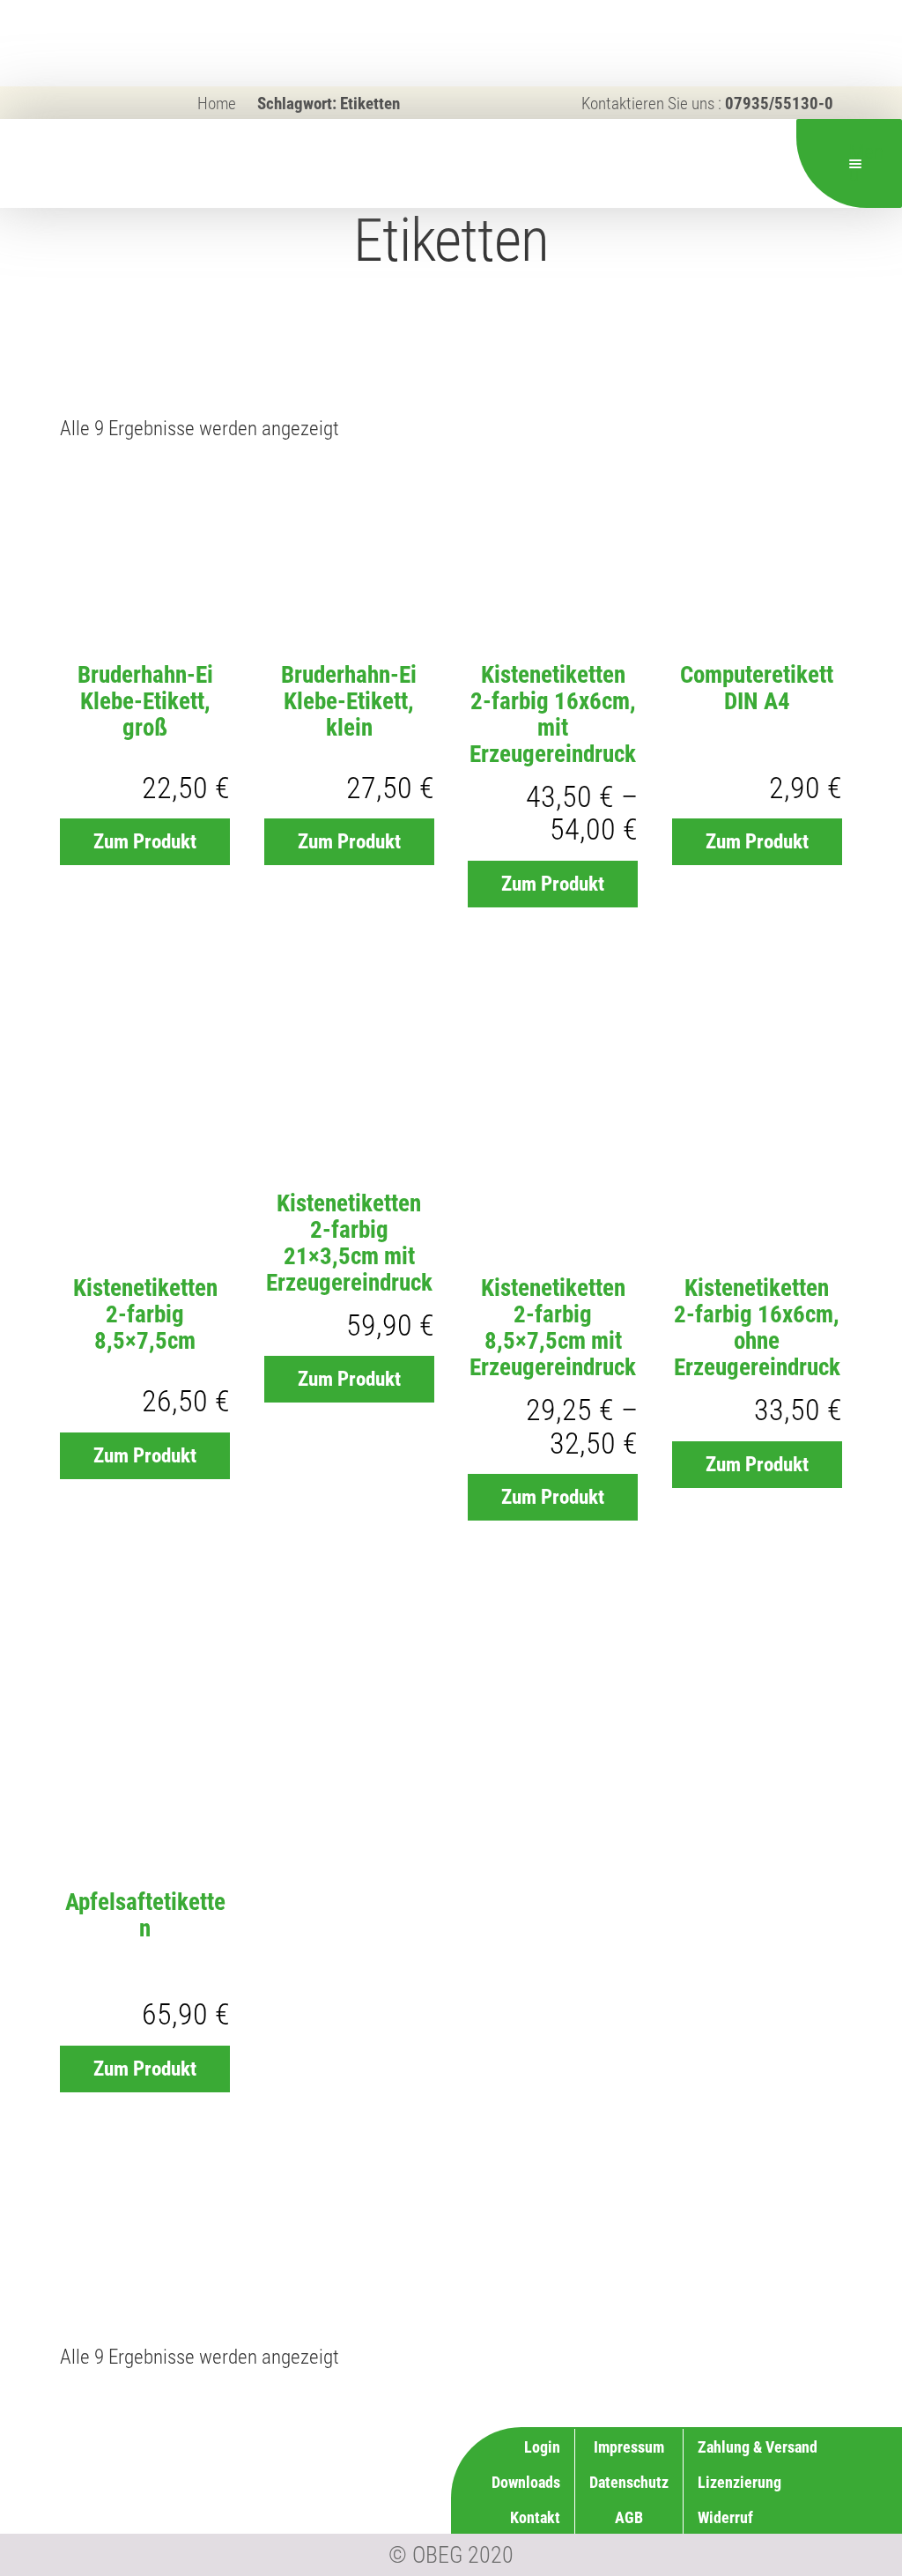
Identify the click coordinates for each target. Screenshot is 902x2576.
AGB (629, 2517)
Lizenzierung (739, 2482)
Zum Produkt (145, 842)
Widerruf (725, 2517)
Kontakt (535, 2517)
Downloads (526, 2482)
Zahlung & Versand (758, 2447)
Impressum (629, 2447)
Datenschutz (629, 2482)
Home (217, 104)
